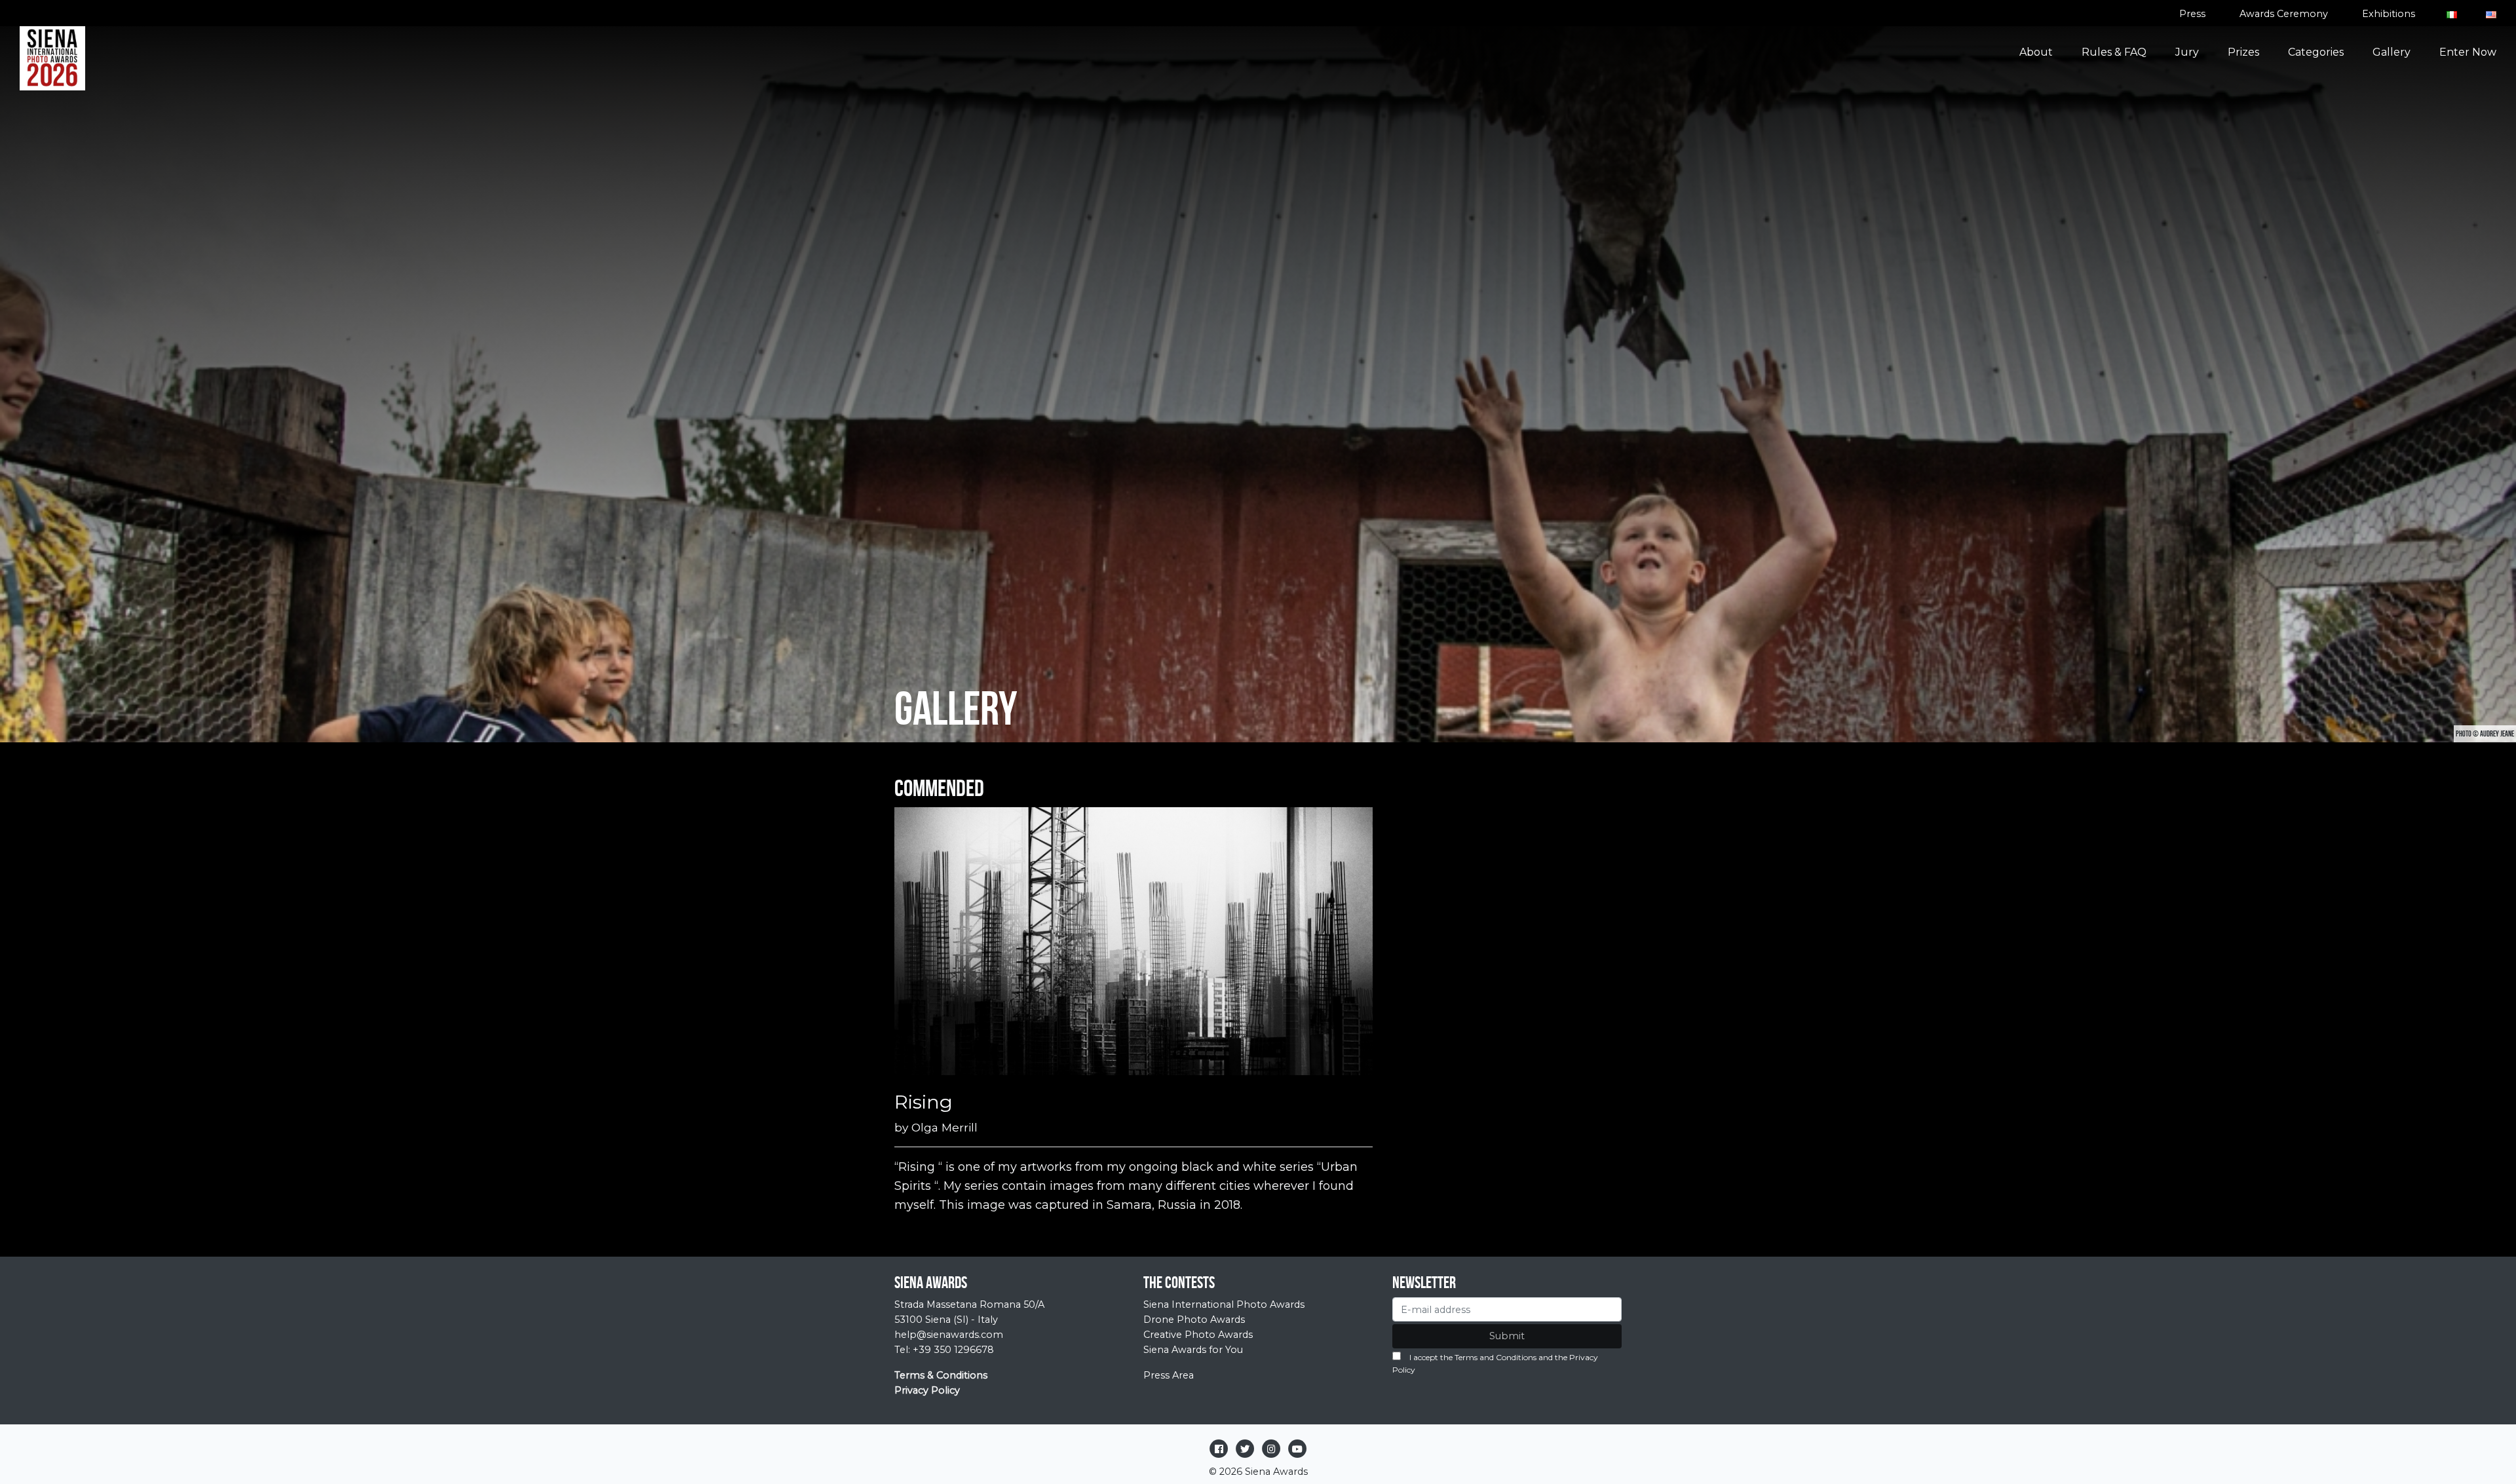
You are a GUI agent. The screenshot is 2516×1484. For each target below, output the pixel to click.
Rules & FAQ (2114, 52)
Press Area (1169, 1375)
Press (2192, 14)
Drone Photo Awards (1194, 1320)
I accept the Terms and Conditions (1473, 1357)
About (2036, 52)
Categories (2316, 52)
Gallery (2392, 52)
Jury (2187, 52)
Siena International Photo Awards (1224, 1304)
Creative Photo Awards (1198, 1335)
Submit (1507, 1336)
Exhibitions (2389, 14)
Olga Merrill (944, 1127)
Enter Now (2468, 52)
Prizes (2243, 52)
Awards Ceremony (2284, 14)
